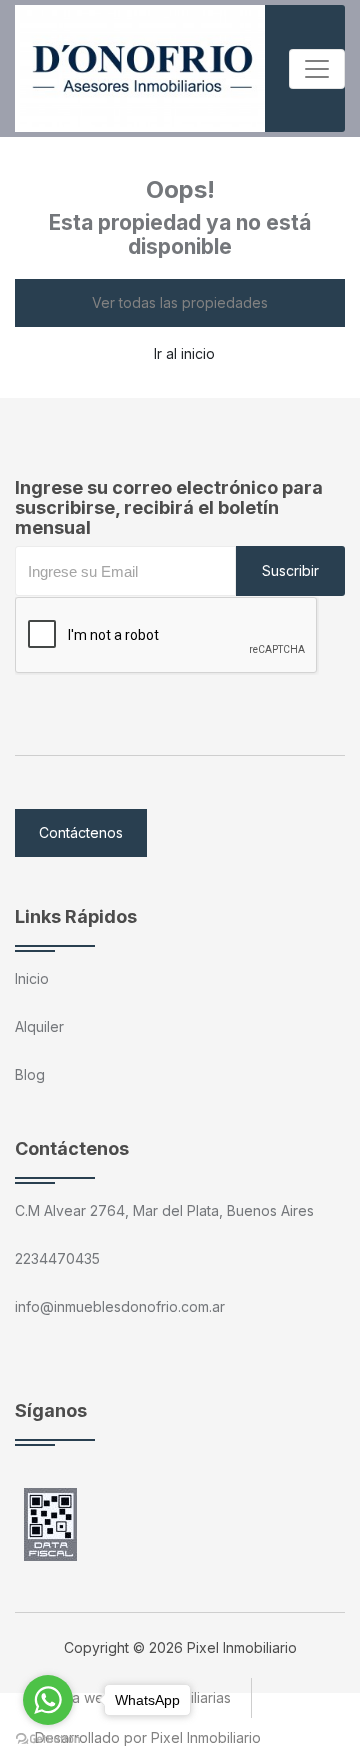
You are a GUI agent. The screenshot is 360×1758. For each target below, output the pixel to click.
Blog (30, 1074)
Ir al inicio (184, 353)
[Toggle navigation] (317, 69)
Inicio (32, 978)
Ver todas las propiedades (180, 302)
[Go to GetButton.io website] (48, 1738)
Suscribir (290, 570)
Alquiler (39, 1026)
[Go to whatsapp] (48, 1700)
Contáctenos (81, 832)
